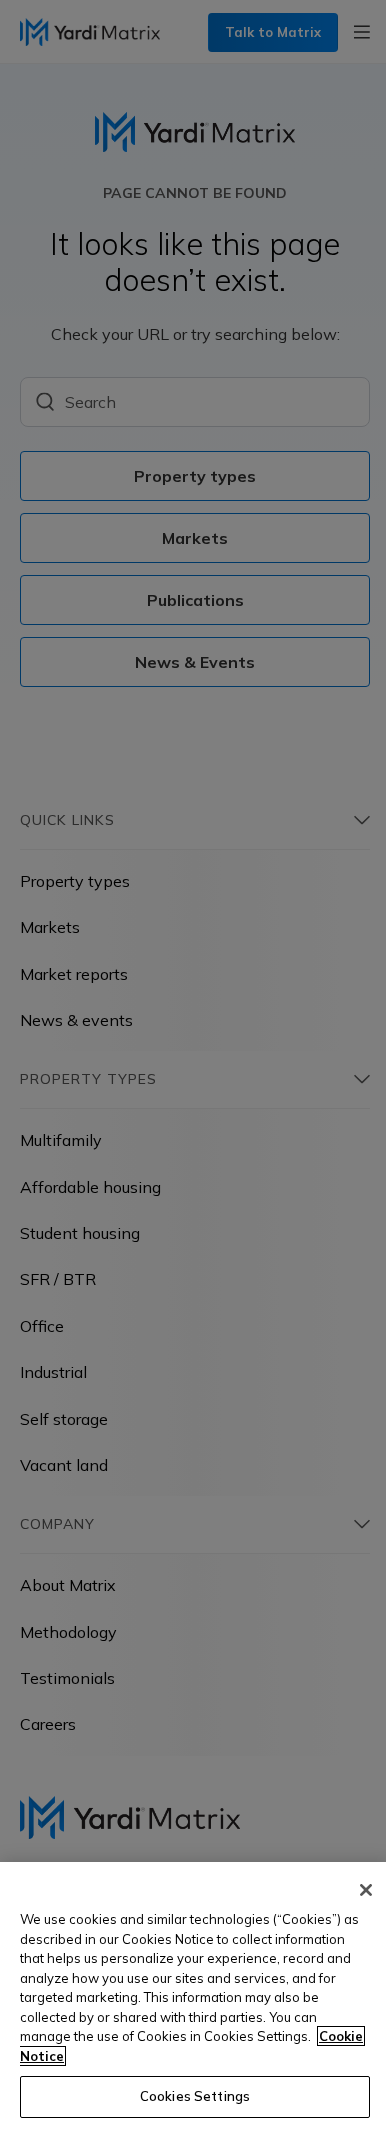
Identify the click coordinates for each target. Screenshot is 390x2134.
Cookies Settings (195, 2096)
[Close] (366, 1890)
